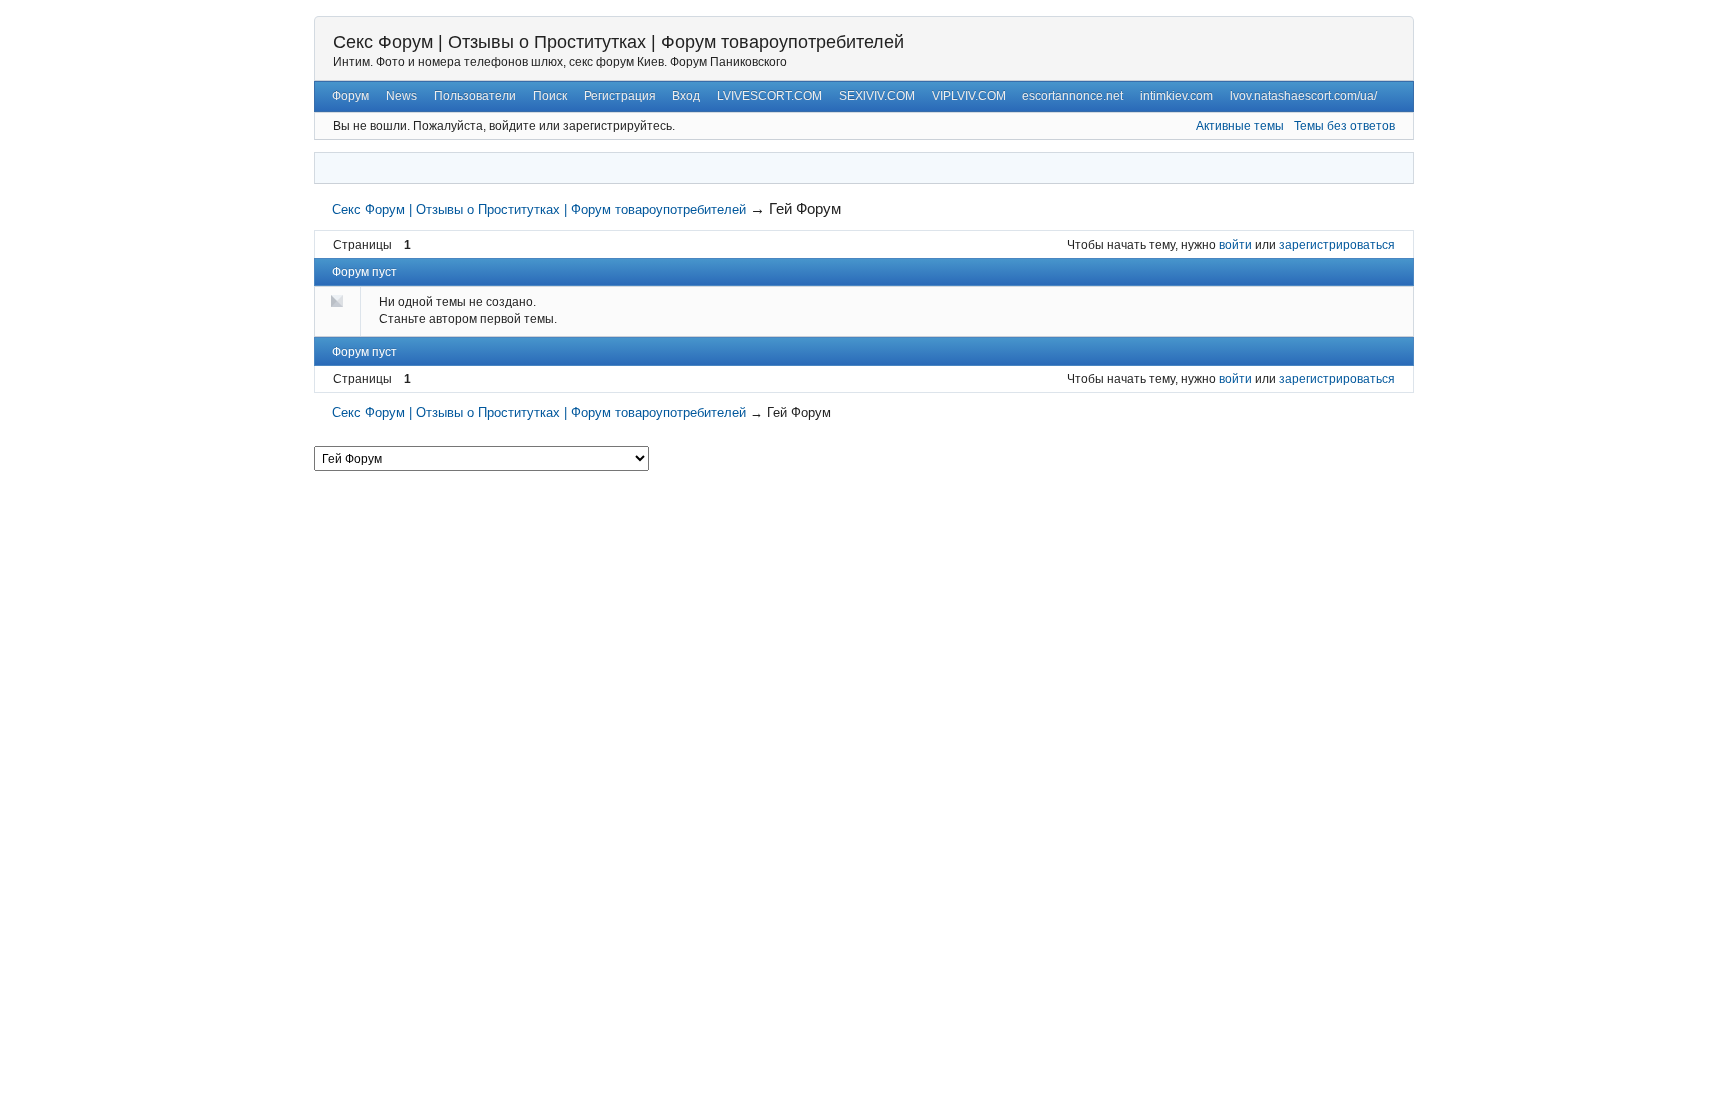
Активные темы (1240, 126)
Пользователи (475, 96)
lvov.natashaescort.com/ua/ (1303, 96)
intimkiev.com (1176, 96)
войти (1235, 245)
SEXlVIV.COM (877, 96)
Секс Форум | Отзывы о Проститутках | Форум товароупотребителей (618, 42)
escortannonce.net (1072, 96)
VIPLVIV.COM (969, 96)
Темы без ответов (1344, 126)
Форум (350, 96)
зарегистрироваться (1337, 245)
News (401, 96)
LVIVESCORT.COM (769, 96)
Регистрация (620, 96)
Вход (686, 96)
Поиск (550, 96)
